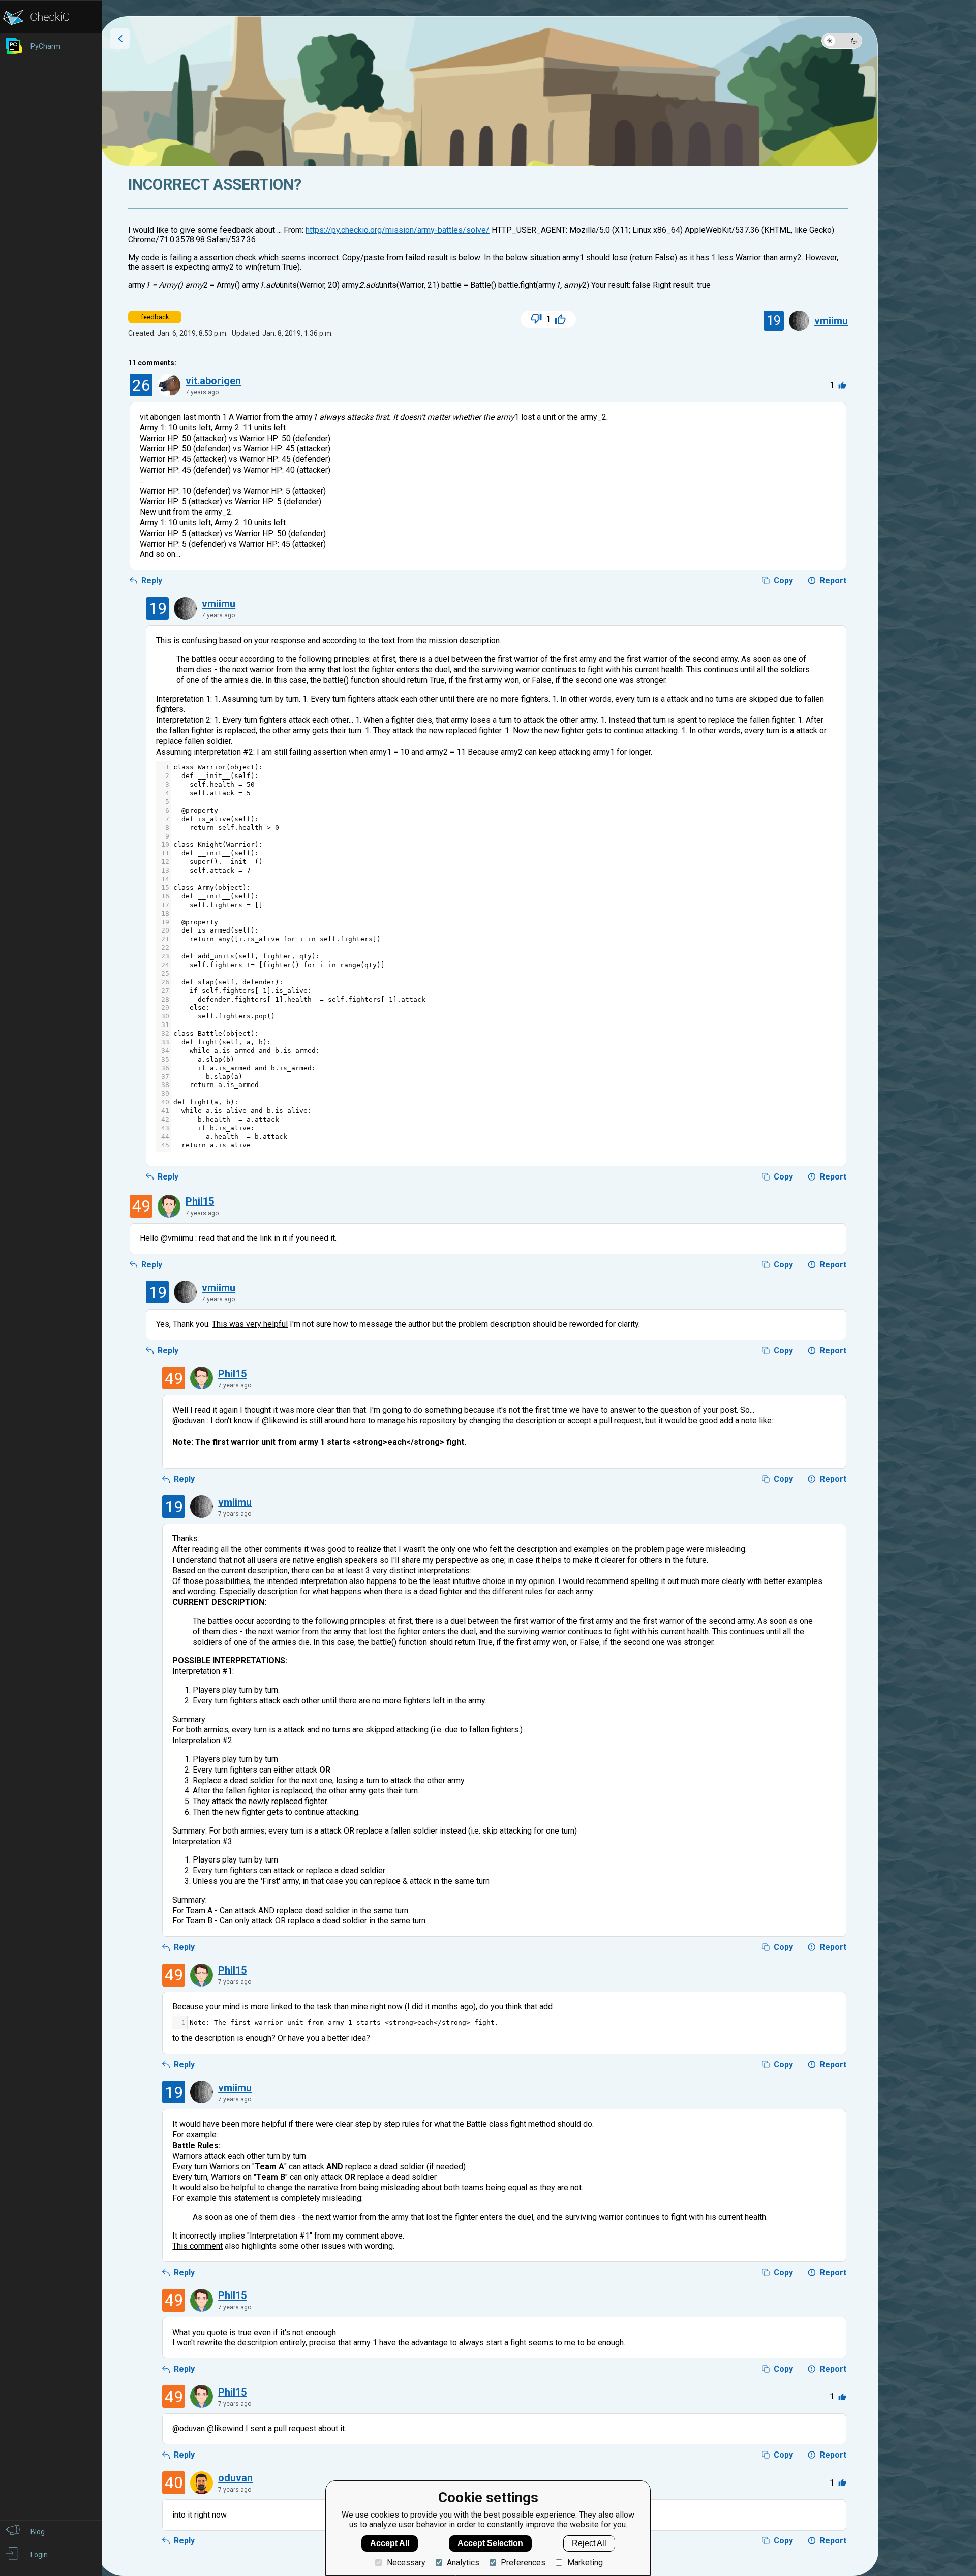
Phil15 (200, 1201)
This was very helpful (250, 1324)
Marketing (585, 2563)
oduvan (235, 2478)
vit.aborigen (213, 381)
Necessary (406, 2563)
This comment (197, 2246)
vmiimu (831, 321)
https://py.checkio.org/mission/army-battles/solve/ (398, 230)
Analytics (463, 2563)
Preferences (523, 2563)
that (223, 1238)
